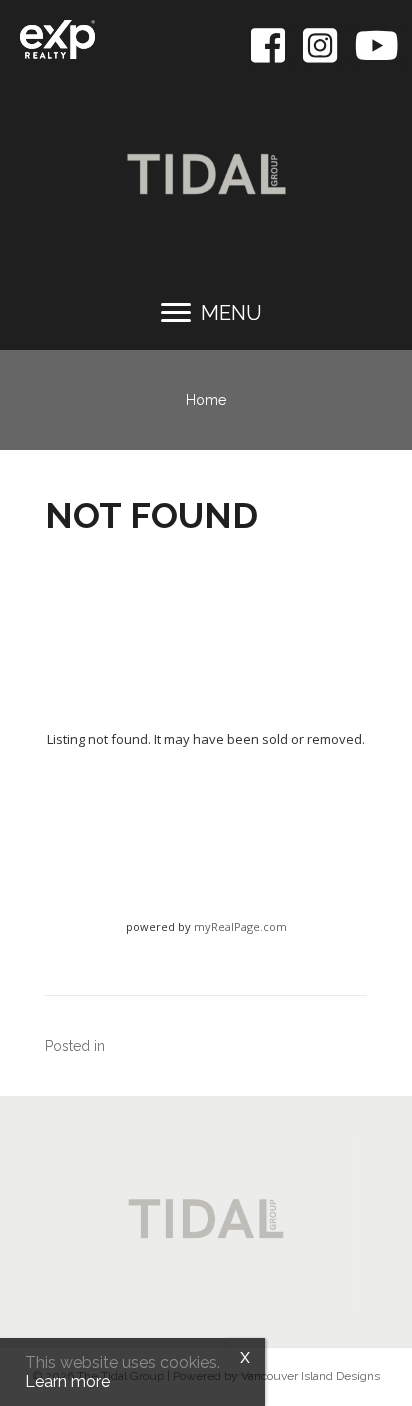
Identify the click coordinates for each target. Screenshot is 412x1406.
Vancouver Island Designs (310, 1376)
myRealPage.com (240, 926)
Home (206, 400)
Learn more (67, 1381)
